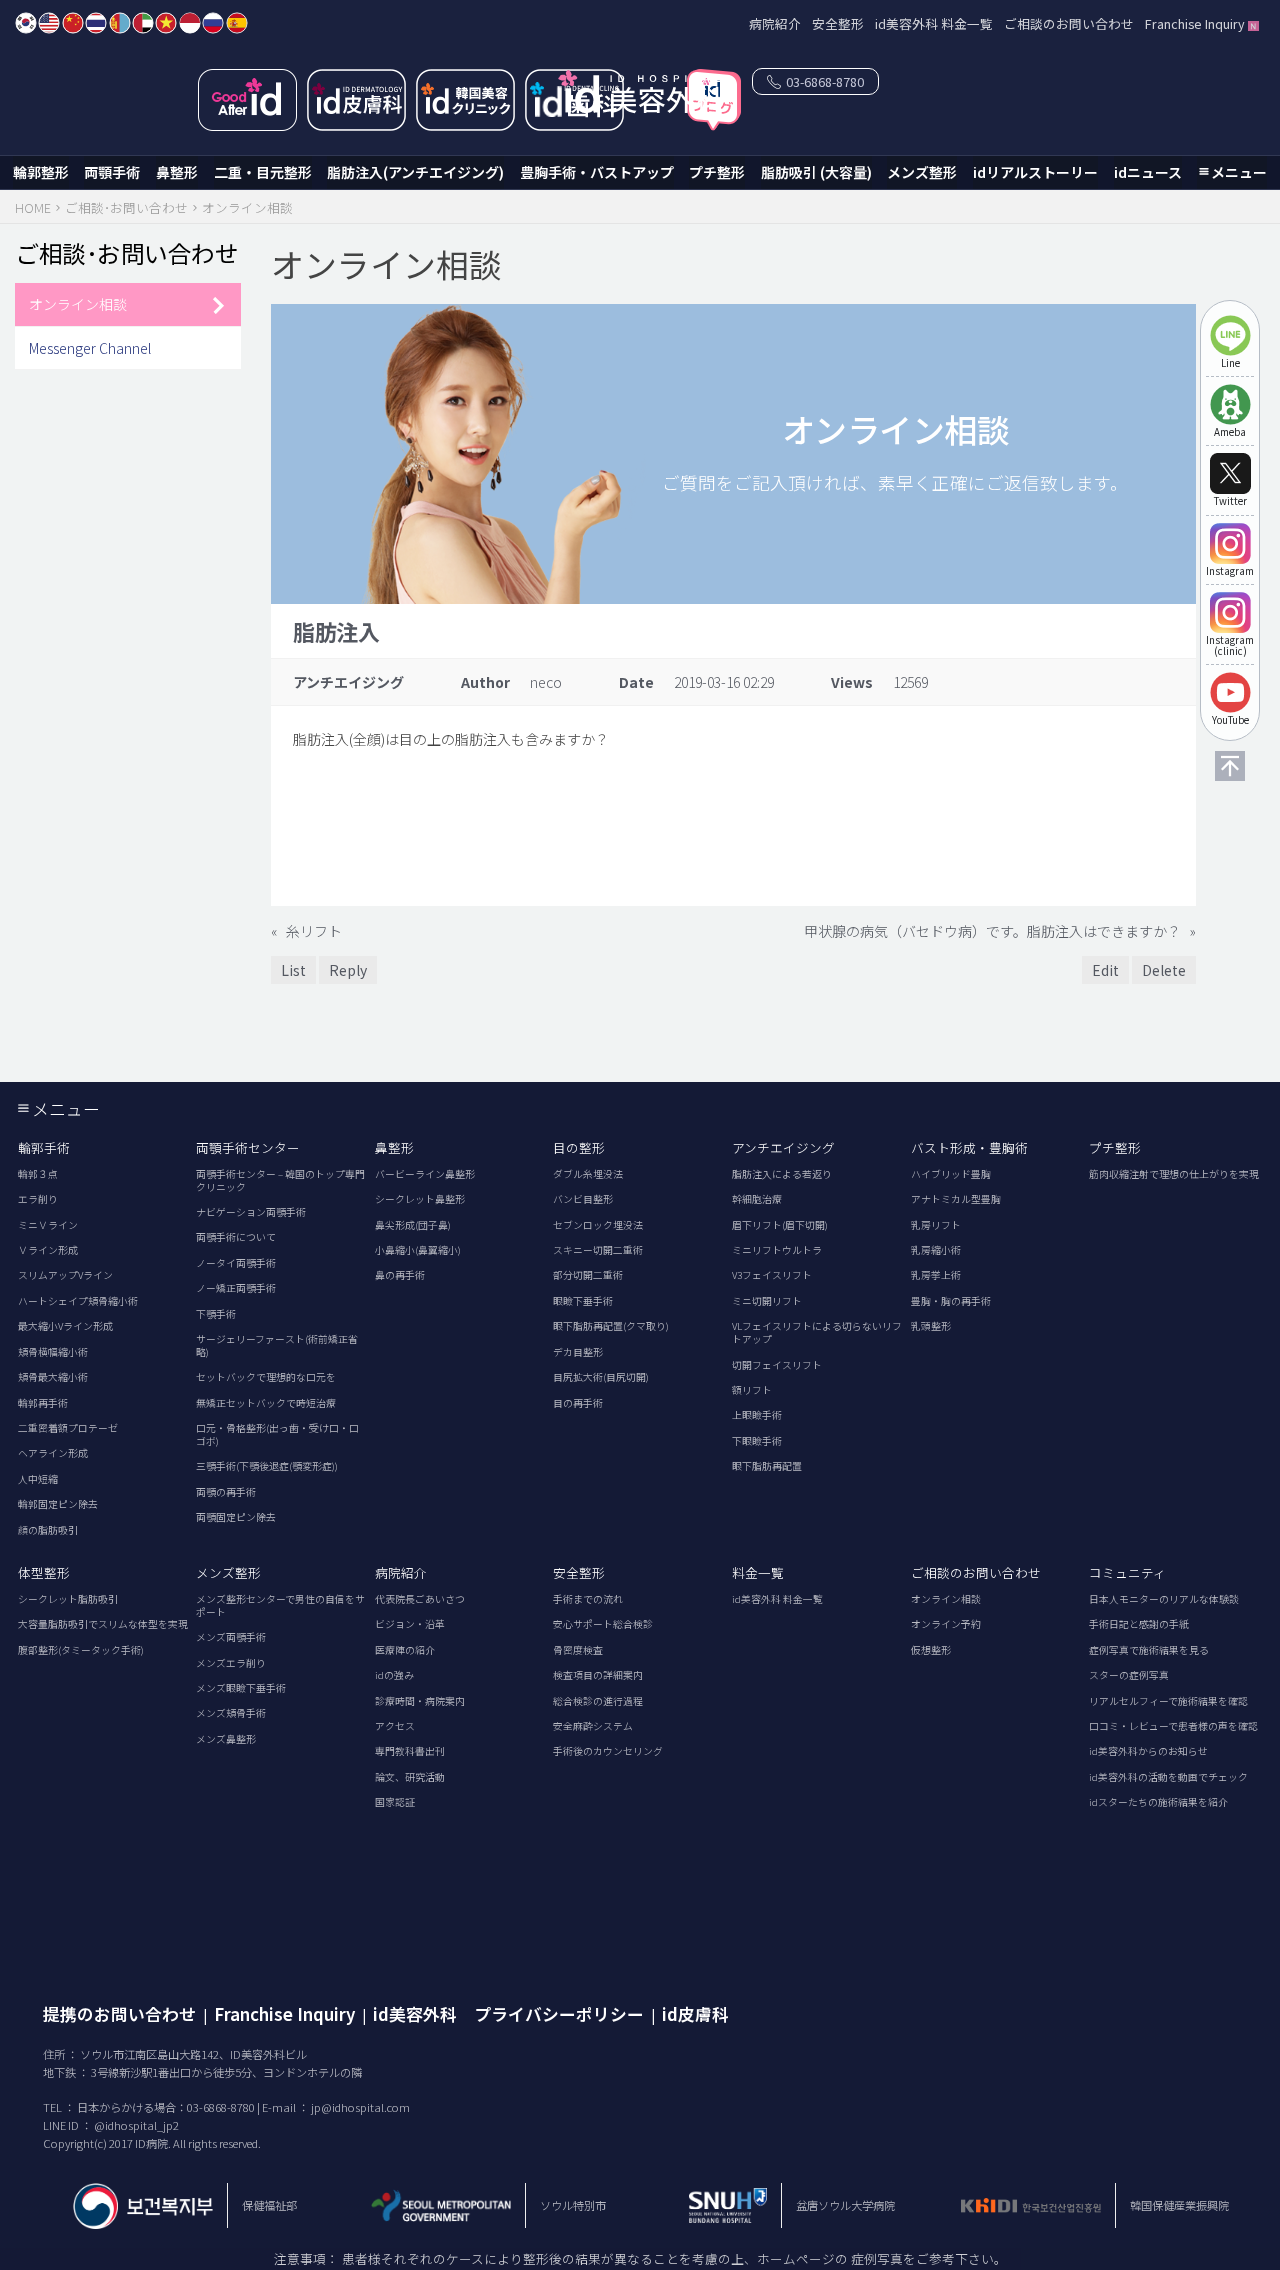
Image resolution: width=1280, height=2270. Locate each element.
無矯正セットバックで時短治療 (266, 1403)
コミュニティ (1127, 1572)
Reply (348, 970)
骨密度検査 (578, 1650)
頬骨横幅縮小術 (53, 1352)
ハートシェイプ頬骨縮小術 (78, 1301)
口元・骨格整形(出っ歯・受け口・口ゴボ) (277, 1434)
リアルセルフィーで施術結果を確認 (1168, 1701)
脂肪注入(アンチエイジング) (415, 172)
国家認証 (395, 1802)
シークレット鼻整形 (420, 1199)
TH (96, 23)
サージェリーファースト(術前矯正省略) (277, 1345)
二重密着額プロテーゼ (68, 1428)
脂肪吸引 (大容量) (816, 172)
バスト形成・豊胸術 (969, 1147)
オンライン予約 (946, 1624)
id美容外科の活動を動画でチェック (1168, 1777)
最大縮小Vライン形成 (65, 1326)
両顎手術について (236, 1237)
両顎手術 (112, 172)
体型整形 (44, 1572)
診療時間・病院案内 (420, 1701)
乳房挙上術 (936, 1275)
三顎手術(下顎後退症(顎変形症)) (267, 1466)
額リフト (752, 1390)
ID (190, 23)
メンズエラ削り (231, 1663)
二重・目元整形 (263, 172)
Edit (1105, 970)
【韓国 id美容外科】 (640, 91)
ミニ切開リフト (767, 1301)
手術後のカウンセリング (608, 1751)
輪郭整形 (41, 172)
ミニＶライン (48, 1225)
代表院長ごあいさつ (420, 1599)
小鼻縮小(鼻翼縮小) (418, 1250)
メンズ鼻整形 (226, 1739)
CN (73, 23)
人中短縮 (38, 1479)
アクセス (395, 1726)
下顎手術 (216, 1314)
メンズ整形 (922, 172)
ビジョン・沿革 (410, 1624)
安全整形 (838, 23)
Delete (1164, 970)
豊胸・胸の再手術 (951, 1301)
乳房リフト (936, 1225)
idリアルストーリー (1035, 172)
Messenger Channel (90, 348)
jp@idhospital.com (360, 2107)
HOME (33, 207)
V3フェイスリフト (772, 1275)
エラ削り (38, 1199)
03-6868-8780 (825, 81)
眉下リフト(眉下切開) (780, 1225)
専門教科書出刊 (410, 1751)
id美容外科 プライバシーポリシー (508, 2014)
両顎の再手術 (226, 1492)
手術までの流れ (588, 1599)
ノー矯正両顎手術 (236, 1288)
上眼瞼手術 (757, 1415)
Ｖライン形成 (48, 1250)
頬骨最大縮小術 (53, 1377)
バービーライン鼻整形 (425, 1174)
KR (26, 23)
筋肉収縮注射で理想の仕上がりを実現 (1174, 1174)
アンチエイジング (783, 1147)
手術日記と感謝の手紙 (1139, 1624)
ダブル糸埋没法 (588, 1174)
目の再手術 (578, 1403)
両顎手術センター (248, 1147)
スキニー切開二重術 (598, 1250)
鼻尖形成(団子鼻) (413, 1225)
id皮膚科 (695, 2014)
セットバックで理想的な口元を (266, 1377)
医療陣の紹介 (405, 1650)
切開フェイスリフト (777, 1365)
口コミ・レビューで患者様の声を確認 (1173, 1726)
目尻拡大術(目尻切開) (601, 1377)
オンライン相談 (78, 304)
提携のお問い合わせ (119, 2014)
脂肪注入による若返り (782, 1174)
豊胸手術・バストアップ (597, 172)
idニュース (1148, 172)
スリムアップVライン (65, 1275)
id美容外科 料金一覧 (934, 23)
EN (49, 23)
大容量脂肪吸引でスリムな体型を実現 (103, 1624)
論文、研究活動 (410, 1777)
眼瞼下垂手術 (583, 1301)
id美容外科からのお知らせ (1148, 1751)
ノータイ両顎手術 (236, 1263)
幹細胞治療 (757, 1199)
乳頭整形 (931, 1326)
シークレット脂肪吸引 (68, 1599)
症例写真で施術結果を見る (1149, 1650)
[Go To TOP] (1230, 766)
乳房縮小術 (936, 1250)
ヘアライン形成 (53, 1453)
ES (237, 23)
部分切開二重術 (588, 1275)
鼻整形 (177, 172)
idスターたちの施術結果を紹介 (1158, 1802)
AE (143, 23)
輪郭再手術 (43, 1403)
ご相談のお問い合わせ (1069, 23)
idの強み (394, 1675)
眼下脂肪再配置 (767, 1466)
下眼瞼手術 (757, 1441)
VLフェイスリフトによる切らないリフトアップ (817, 1332)
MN (120, 23)
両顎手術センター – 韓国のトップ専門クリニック (280, 1180)
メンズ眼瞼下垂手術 (241, 1688)
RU (213, 23)
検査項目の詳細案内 (598, 1675)
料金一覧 (758, 1572)
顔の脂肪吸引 (48, 1530)
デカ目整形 (578, 1352)
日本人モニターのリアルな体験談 (1164, 1599)
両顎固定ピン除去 (236, 1517)
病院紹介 (775, 23)
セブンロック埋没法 (598, 1225)
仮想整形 (931, 1650)
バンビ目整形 (583, 1199)
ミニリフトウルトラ (777, 1250)
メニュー (1239, 172)
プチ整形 (717, 172)
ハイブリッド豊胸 (951, 1174)
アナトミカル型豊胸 (956, 1199)
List (293, 970)
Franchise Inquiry (1196, 23)
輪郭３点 (38, 1174)
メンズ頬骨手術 (231, 1713)
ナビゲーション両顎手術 (251, 1212)
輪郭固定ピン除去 (58, 1504)
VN (166, 23)
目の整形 (579, 1147)
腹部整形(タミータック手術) (81, 1650)
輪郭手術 (44, 1147)
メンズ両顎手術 (231, 1637)
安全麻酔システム (593, 1726)
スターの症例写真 (1129, 1675)
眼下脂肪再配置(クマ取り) (611, 1326)
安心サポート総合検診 (603, 1624)
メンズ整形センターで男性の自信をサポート (280, 1605)
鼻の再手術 (400, 1275)
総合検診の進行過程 (598, 1701)
